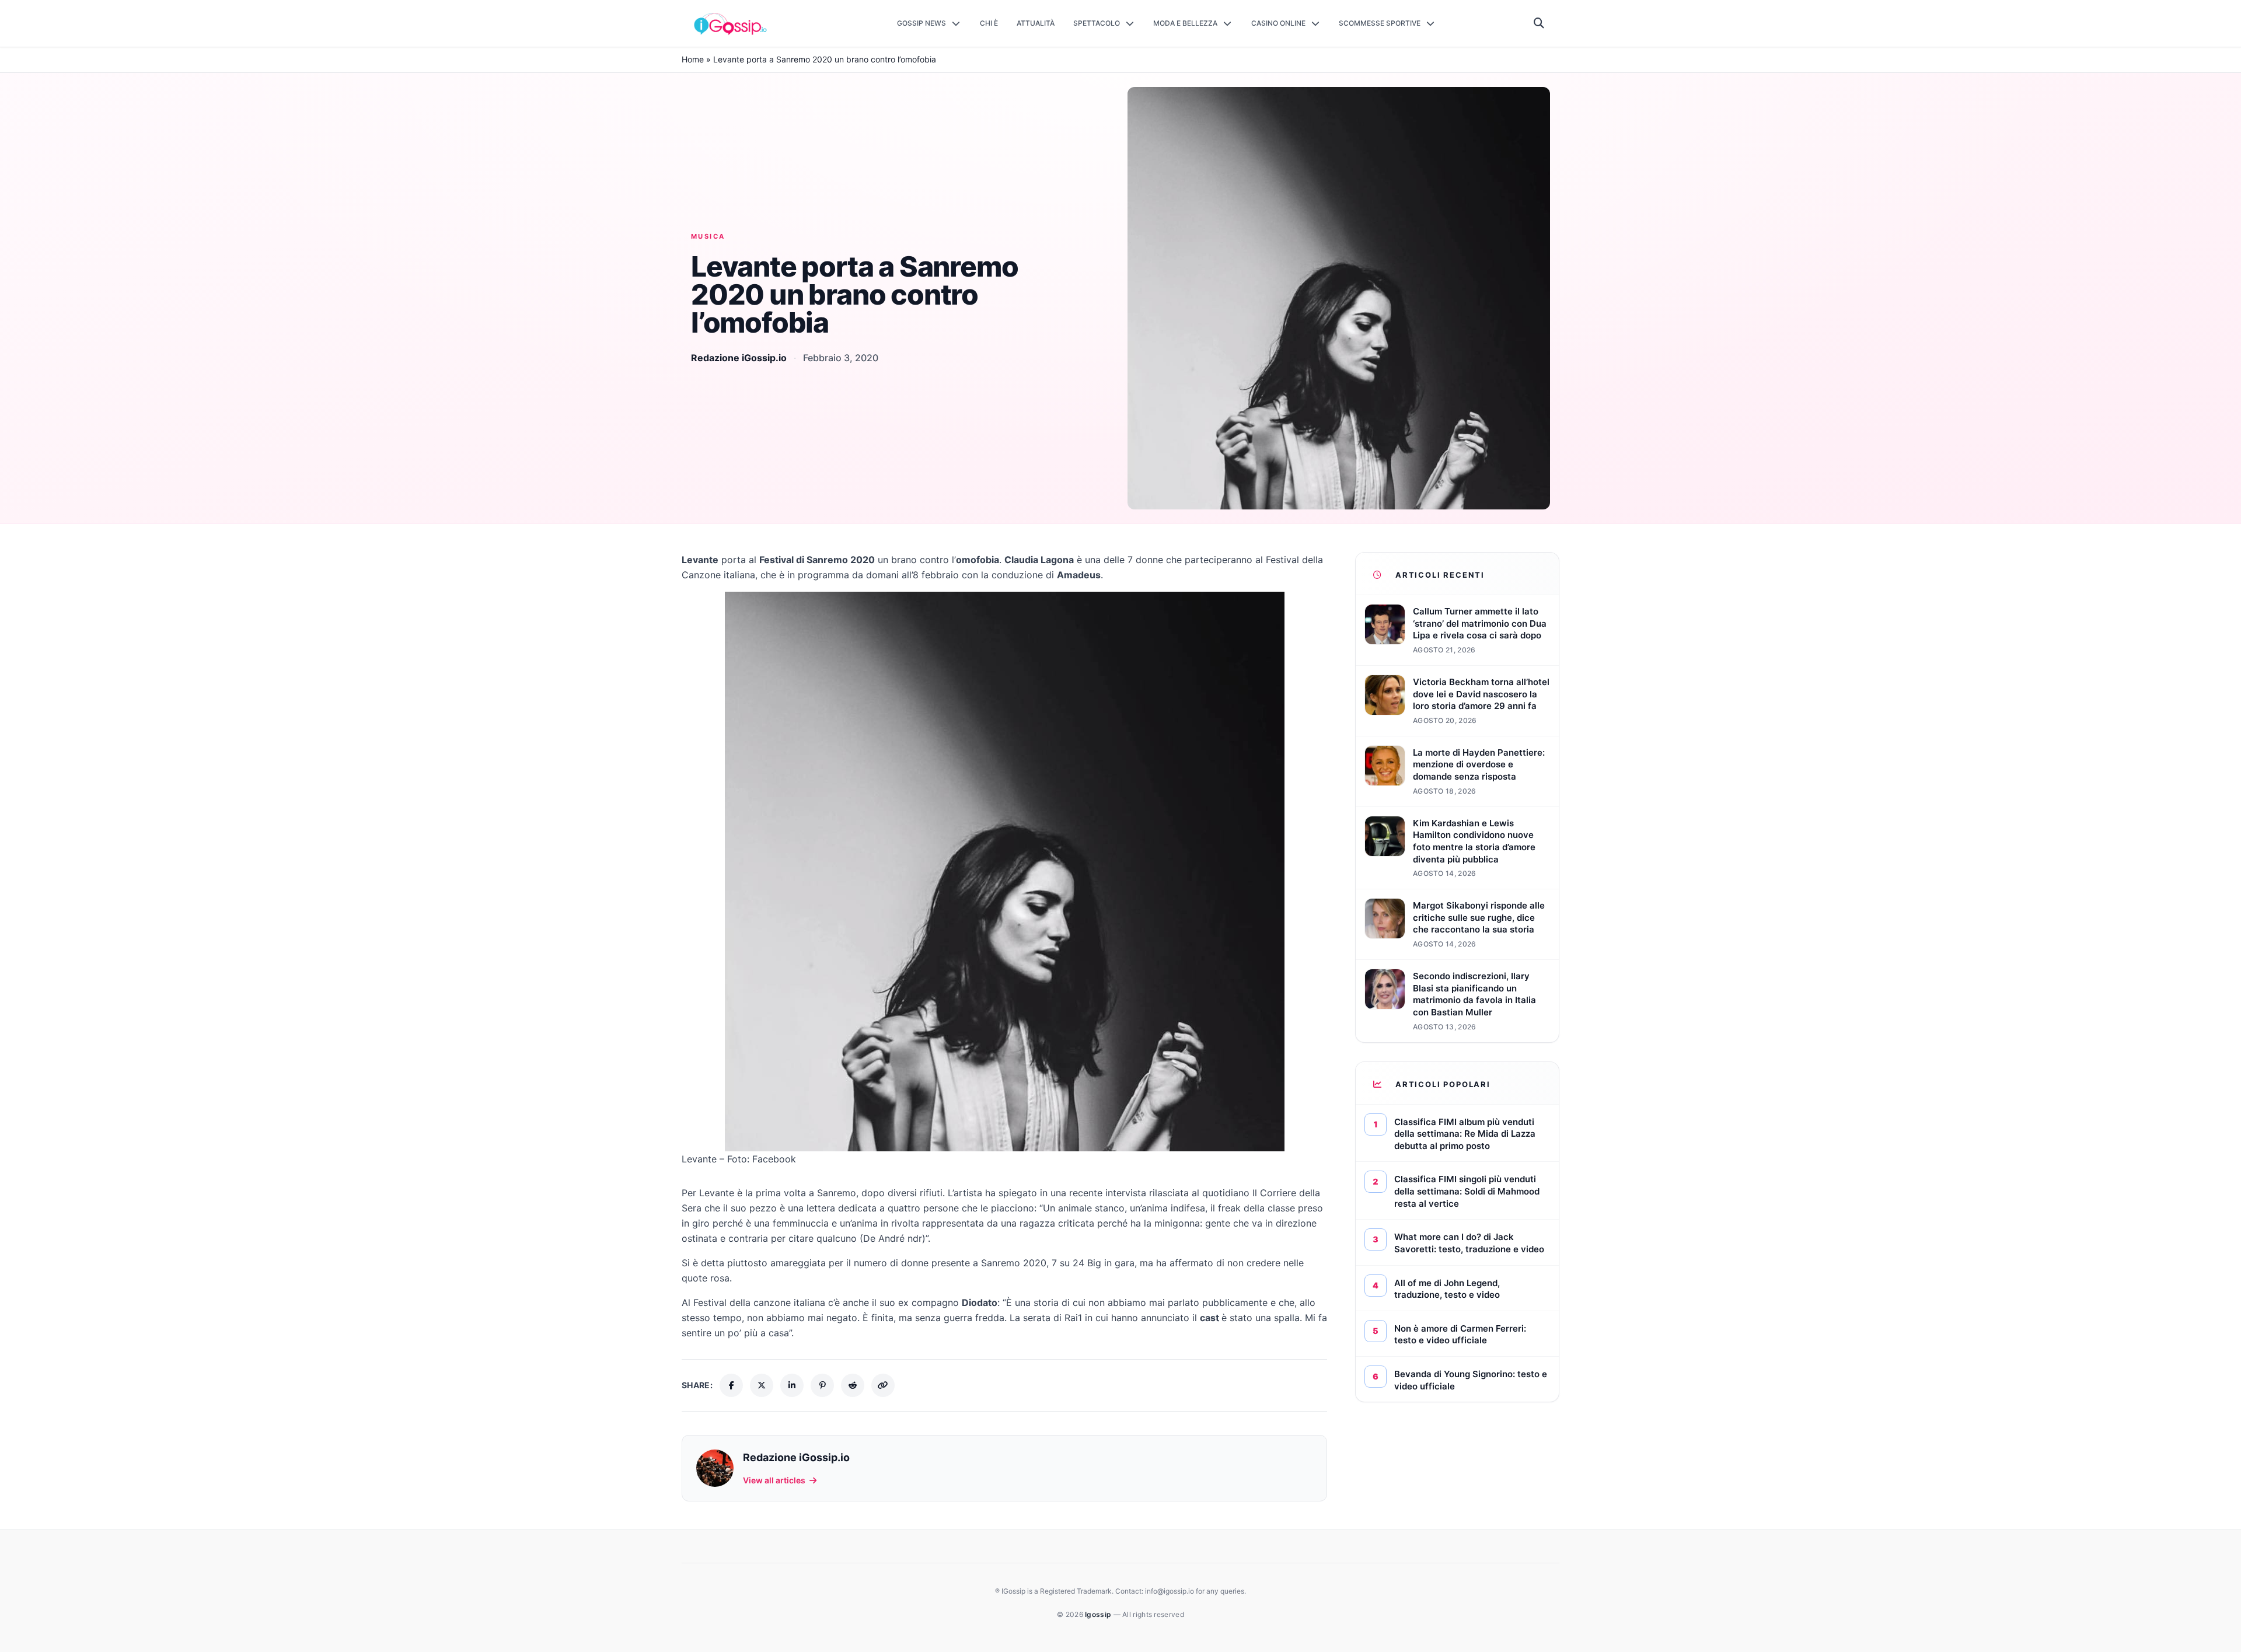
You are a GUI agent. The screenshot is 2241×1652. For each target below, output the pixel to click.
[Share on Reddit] (853, 1385)
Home (693, 59)
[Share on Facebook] (731, 1385)
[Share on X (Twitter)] (762, 1385)
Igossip (1099, 1614)
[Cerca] (1539, 23)
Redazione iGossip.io (739, 358)
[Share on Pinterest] (822, 1385)
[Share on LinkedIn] (792, 1385)
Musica (708, 236)
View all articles (774, 1480)
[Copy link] (883, 1385)
